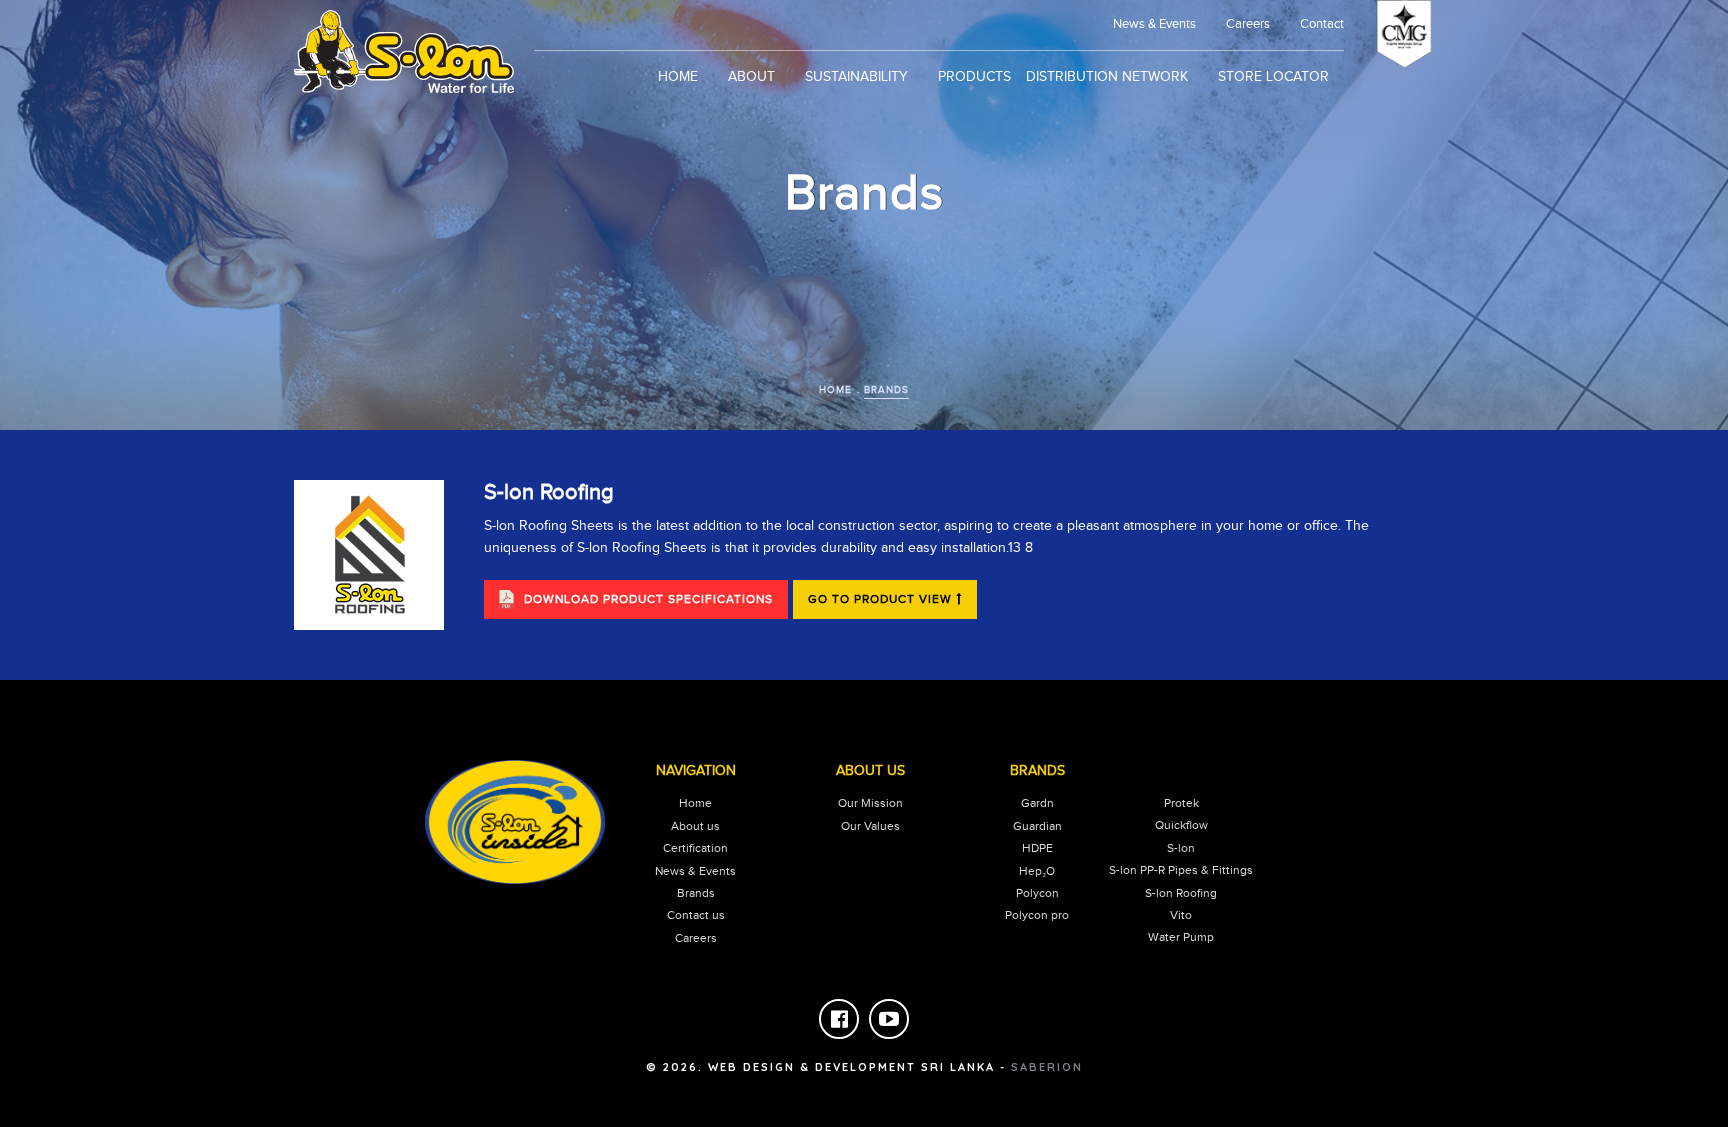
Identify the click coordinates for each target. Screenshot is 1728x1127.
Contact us (696, 915)
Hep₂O (1037, 871)
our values (870, 826)
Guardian (1037, 826)
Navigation (696, 771)
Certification (695, 848)
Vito (1181, 915)
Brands (886, 390)
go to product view (882, 599)
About (751, 77)
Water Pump (1181, 937)
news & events (1154, 24)
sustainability (856, 77)
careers (696, 938)
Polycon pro (1037, 915)
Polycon (1037, 893)
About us (695, 826)
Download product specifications (648, 599)
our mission (870, 803)
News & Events (695, 871)
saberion (1047, 1067)
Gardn (1037, 803)
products (974, 77)
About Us (870, 771)
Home (678, 77)
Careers (1248, 24)
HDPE (1037, 848)
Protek (1181, 803)
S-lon (1181, 848)
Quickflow (1181, 825)
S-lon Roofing (1181, 893)
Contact (1322, 24)
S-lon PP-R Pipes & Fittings (1181, 870)
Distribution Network (1107, 77)
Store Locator (1273, 77)
